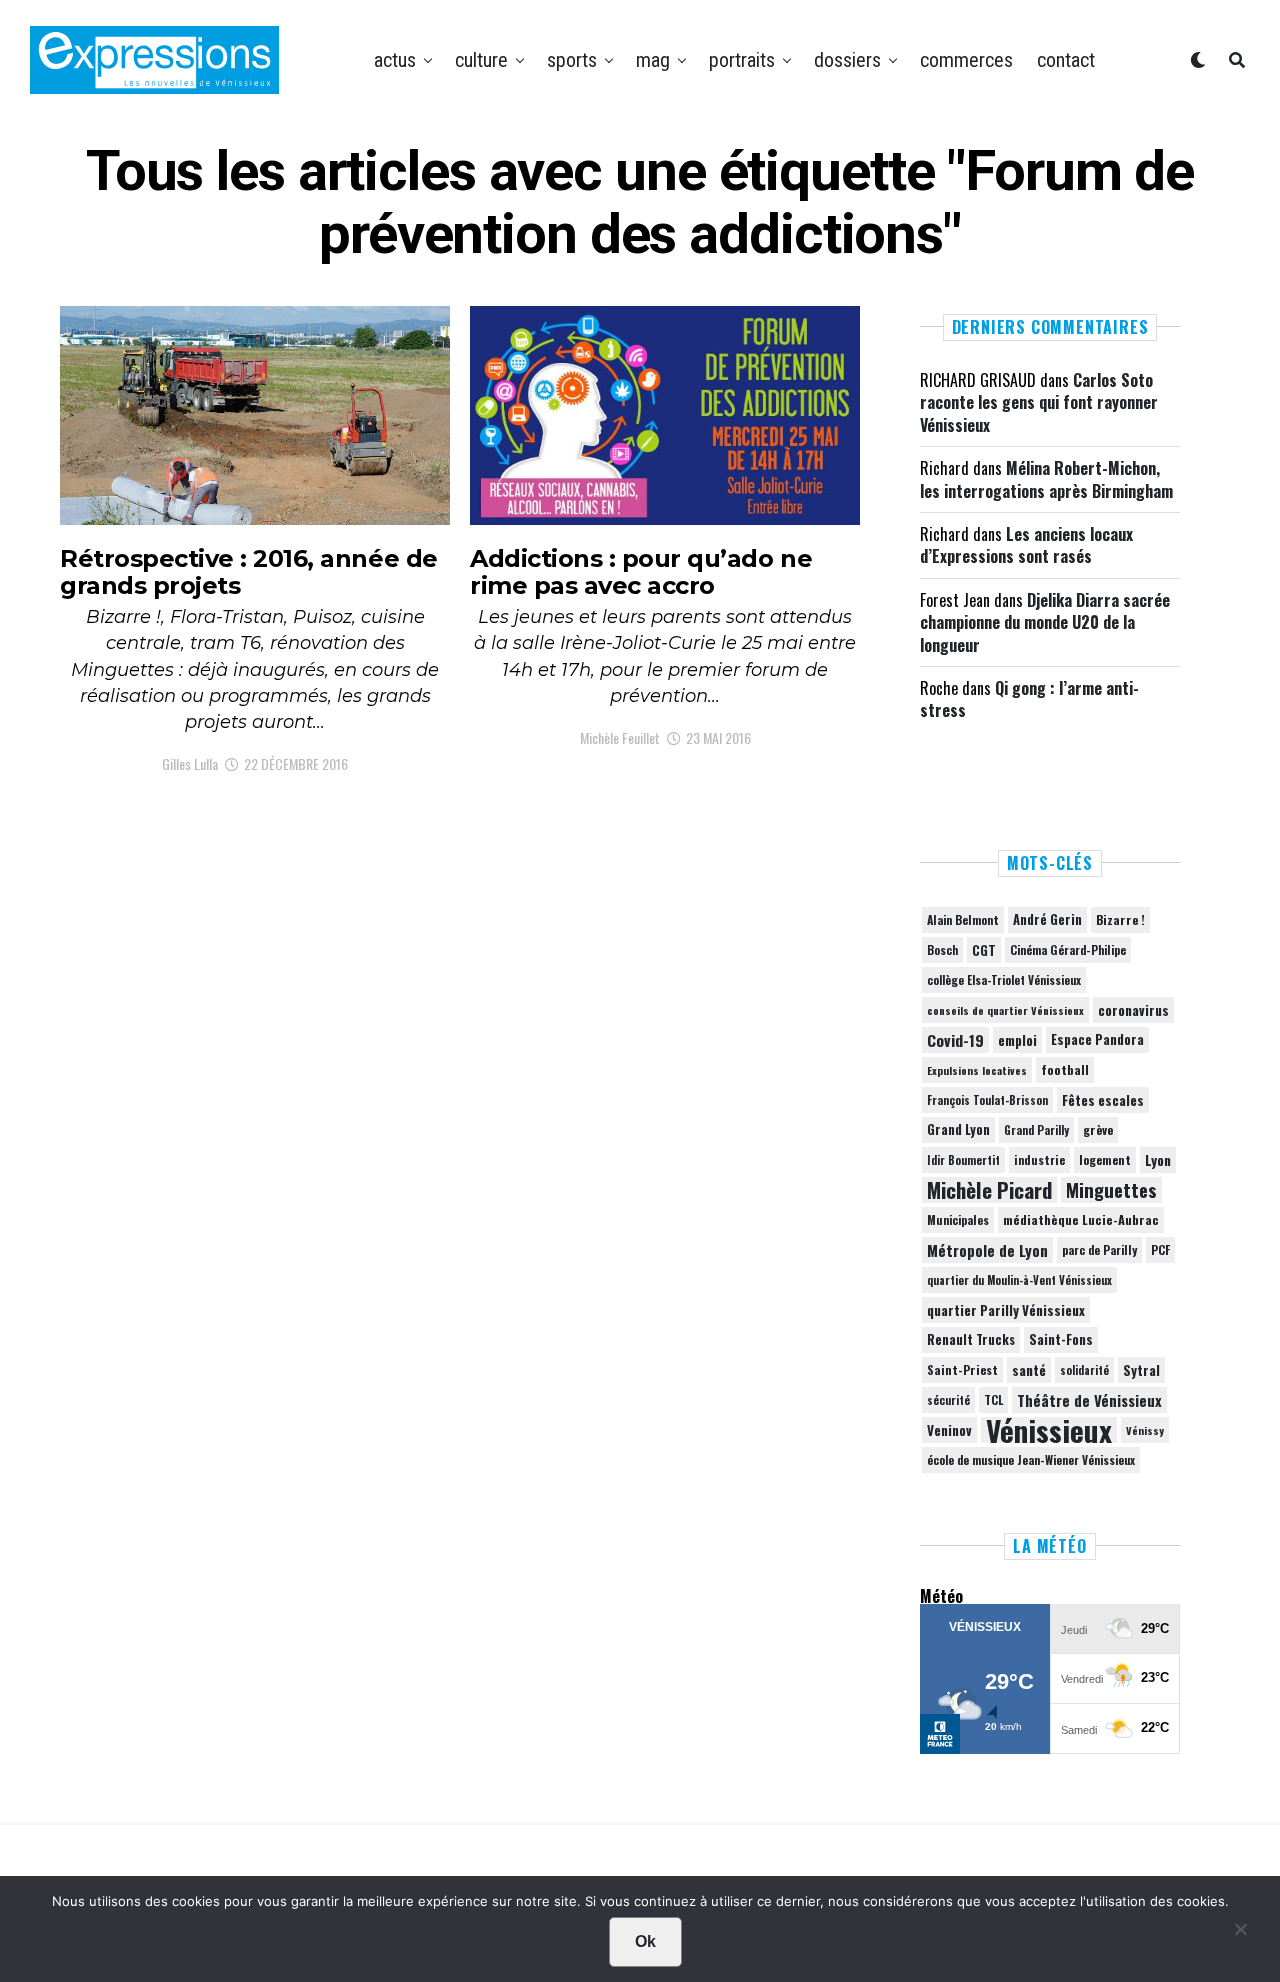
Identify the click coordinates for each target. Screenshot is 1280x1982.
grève (1098, 1129)
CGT (984, 950)
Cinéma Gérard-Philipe (1068, 949)
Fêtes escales (1103, 1100)
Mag (653, 60)
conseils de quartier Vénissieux (1005, 1010)
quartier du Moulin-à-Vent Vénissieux (1019, 1280)
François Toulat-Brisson (987, 1100)
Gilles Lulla (190, 763)
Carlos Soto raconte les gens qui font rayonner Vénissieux (1039, 402)
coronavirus (1133, 1010)
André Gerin (1047, 919)
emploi (1017, 1040)
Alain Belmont (963, 919)
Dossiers (847, 60)
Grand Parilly (1036, 1130)
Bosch (942, 949)
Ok (645, 1941)
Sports (572, 60)
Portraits (742, 60)
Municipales (958, 1219)
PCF (1160, 1250)
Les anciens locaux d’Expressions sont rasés (1026, 545)
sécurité (948, 1400)
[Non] (1240, 1934)
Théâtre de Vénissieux (1089, 1400)
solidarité (1084, 1370)
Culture (481, 60)
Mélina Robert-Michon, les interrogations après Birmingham (1046, 479)
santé (1029, 1370)
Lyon (1158, 1160)
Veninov (949, 1430)
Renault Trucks (971, 1339)
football (1065, 1069)
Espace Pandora (1097, 1039)
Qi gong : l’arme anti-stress (1029, 699)
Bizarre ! (1120, 919)
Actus (395, 60)
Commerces (966, 60)
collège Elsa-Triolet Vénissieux (1004, 979)
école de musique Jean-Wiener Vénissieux (1031, 1459)
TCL (993, 1399)
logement (1105, 1160)
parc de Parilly (1099, 1249)
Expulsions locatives (977, 1070)
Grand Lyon (958, 1129)
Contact (1066, 60)
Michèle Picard (989, 1190)
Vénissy (1145, 1430)
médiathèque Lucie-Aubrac (1081, 1219)
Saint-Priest (962, 1370)
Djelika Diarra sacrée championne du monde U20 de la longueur (1045, 622)
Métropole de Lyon (987, 1250)
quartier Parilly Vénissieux (1006, 1310)
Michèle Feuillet (620, 737)
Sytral (1141, 1370)
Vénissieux (1049, 1430)
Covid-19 (955, 1040)
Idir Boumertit (963, 1160)
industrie (1039, 1159)
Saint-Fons (1061, 1339)
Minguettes (1111, 1190)
